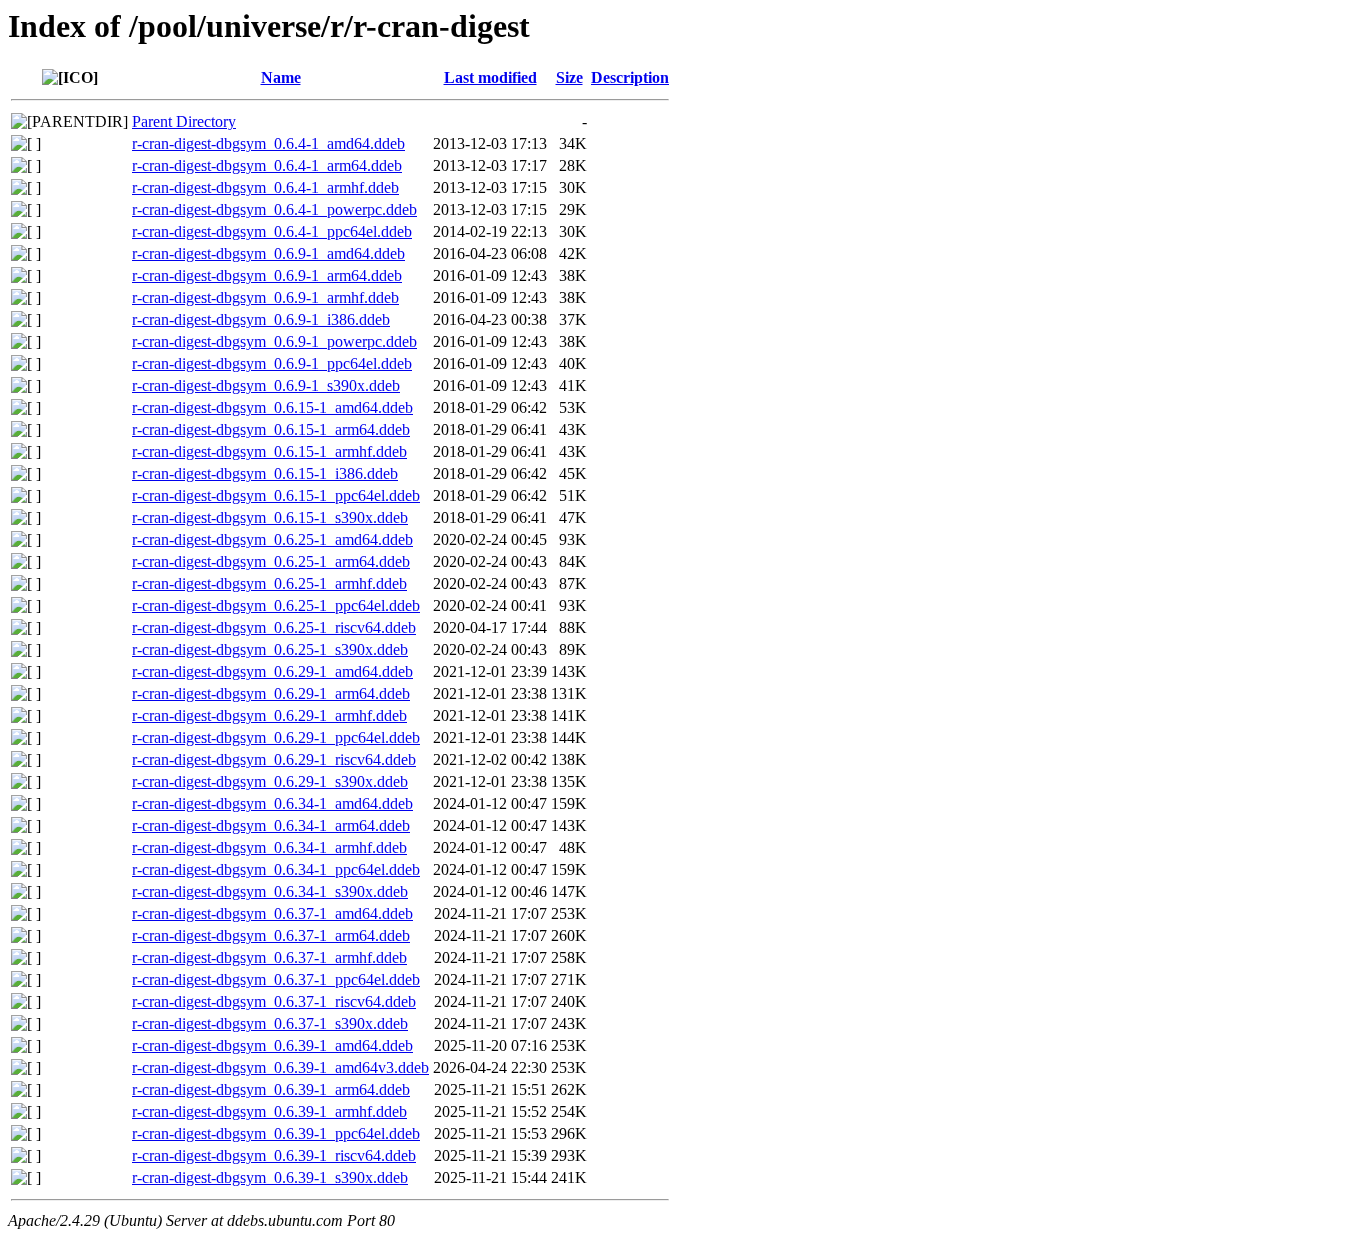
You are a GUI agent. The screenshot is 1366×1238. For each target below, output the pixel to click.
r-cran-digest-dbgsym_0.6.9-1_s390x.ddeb (266, 385)
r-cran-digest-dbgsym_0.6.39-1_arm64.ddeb (271, 1089)
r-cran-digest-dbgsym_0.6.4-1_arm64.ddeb (267, 165)
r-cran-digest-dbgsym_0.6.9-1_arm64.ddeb (267, 275)
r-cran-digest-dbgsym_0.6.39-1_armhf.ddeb (269, 1111)
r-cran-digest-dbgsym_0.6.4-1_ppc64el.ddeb (272, 231)
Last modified (490, 77)
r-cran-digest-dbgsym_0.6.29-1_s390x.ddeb (270, 781)
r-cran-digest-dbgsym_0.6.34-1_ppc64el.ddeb (276, 869)
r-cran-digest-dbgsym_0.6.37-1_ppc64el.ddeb (276, 979)
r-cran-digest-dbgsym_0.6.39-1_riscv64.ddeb (274, 1155)
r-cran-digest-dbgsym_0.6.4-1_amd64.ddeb (268, 143)
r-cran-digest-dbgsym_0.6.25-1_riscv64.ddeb (274, 627)
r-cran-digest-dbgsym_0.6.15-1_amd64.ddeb (272, 407)
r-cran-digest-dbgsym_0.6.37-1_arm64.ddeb (271, 935)
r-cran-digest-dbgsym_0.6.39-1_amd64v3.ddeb (280, 1067)
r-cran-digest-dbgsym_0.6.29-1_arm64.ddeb (271, 693)
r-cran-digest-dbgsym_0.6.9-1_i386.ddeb (261, 319)
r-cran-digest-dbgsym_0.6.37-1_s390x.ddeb (270, 1023)
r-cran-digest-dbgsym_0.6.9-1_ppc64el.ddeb (272, 363)
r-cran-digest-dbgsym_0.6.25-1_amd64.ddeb (272, 539)
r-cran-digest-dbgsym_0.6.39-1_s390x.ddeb (270, 1177)
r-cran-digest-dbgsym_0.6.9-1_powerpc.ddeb (274, 341)
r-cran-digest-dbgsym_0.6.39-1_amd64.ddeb (272, 1045)
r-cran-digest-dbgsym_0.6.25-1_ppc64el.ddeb (276, 605)
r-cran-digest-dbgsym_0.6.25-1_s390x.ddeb (270, 649)
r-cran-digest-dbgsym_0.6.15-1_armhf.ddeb (269, 451)
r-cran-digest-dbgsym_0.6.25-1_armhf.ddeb (269, 583)
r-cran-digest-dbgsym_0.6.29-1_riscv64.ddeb (274, 759)
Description (630, 77)
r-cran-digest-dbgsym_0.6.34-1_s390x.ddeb (270, 891)
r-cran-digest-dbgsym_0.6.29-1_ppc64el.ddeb (276, 737)
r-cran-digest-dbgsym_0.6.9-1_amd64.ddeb (268, 253)
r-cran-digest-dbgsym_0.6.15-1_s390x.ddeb (270, 517)
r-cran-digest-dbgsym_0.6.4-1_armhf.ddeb (265, 187)
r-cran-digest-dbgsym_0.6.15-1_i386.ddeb (265, 473)
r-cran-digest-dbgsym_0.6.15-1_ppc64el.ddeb (276, 495)
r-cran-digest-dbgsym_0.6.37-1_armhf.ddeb (269, 957)
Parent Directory (184, 121)
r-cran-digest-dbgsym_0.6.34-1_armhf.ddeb (269, 847)
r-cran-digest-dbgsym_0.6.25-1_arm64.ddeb (271, 561)
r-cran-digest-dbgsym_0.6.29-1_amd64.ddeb (272, 671)
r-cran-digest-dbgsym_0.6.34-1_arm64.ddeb (271, 825)
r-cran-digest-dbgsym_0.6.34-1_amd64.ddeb (272, 803)
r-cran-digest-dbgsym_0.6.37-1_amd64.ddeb (272, 913)
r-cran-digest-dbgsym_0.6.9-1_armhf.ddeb (265, 297)
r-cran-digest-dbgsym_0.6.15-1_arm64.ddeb (271, 429)
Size (569, 77)
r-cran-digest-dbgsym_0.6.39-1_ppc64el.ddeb (276, 1133)
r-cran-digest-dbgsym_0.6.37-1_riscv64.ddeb (274, 1001)
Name (281, 77)
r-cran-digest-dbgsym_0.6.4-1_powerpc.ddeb (274, 209)
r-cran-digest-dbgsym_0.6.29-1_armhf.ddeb (269, 715)
